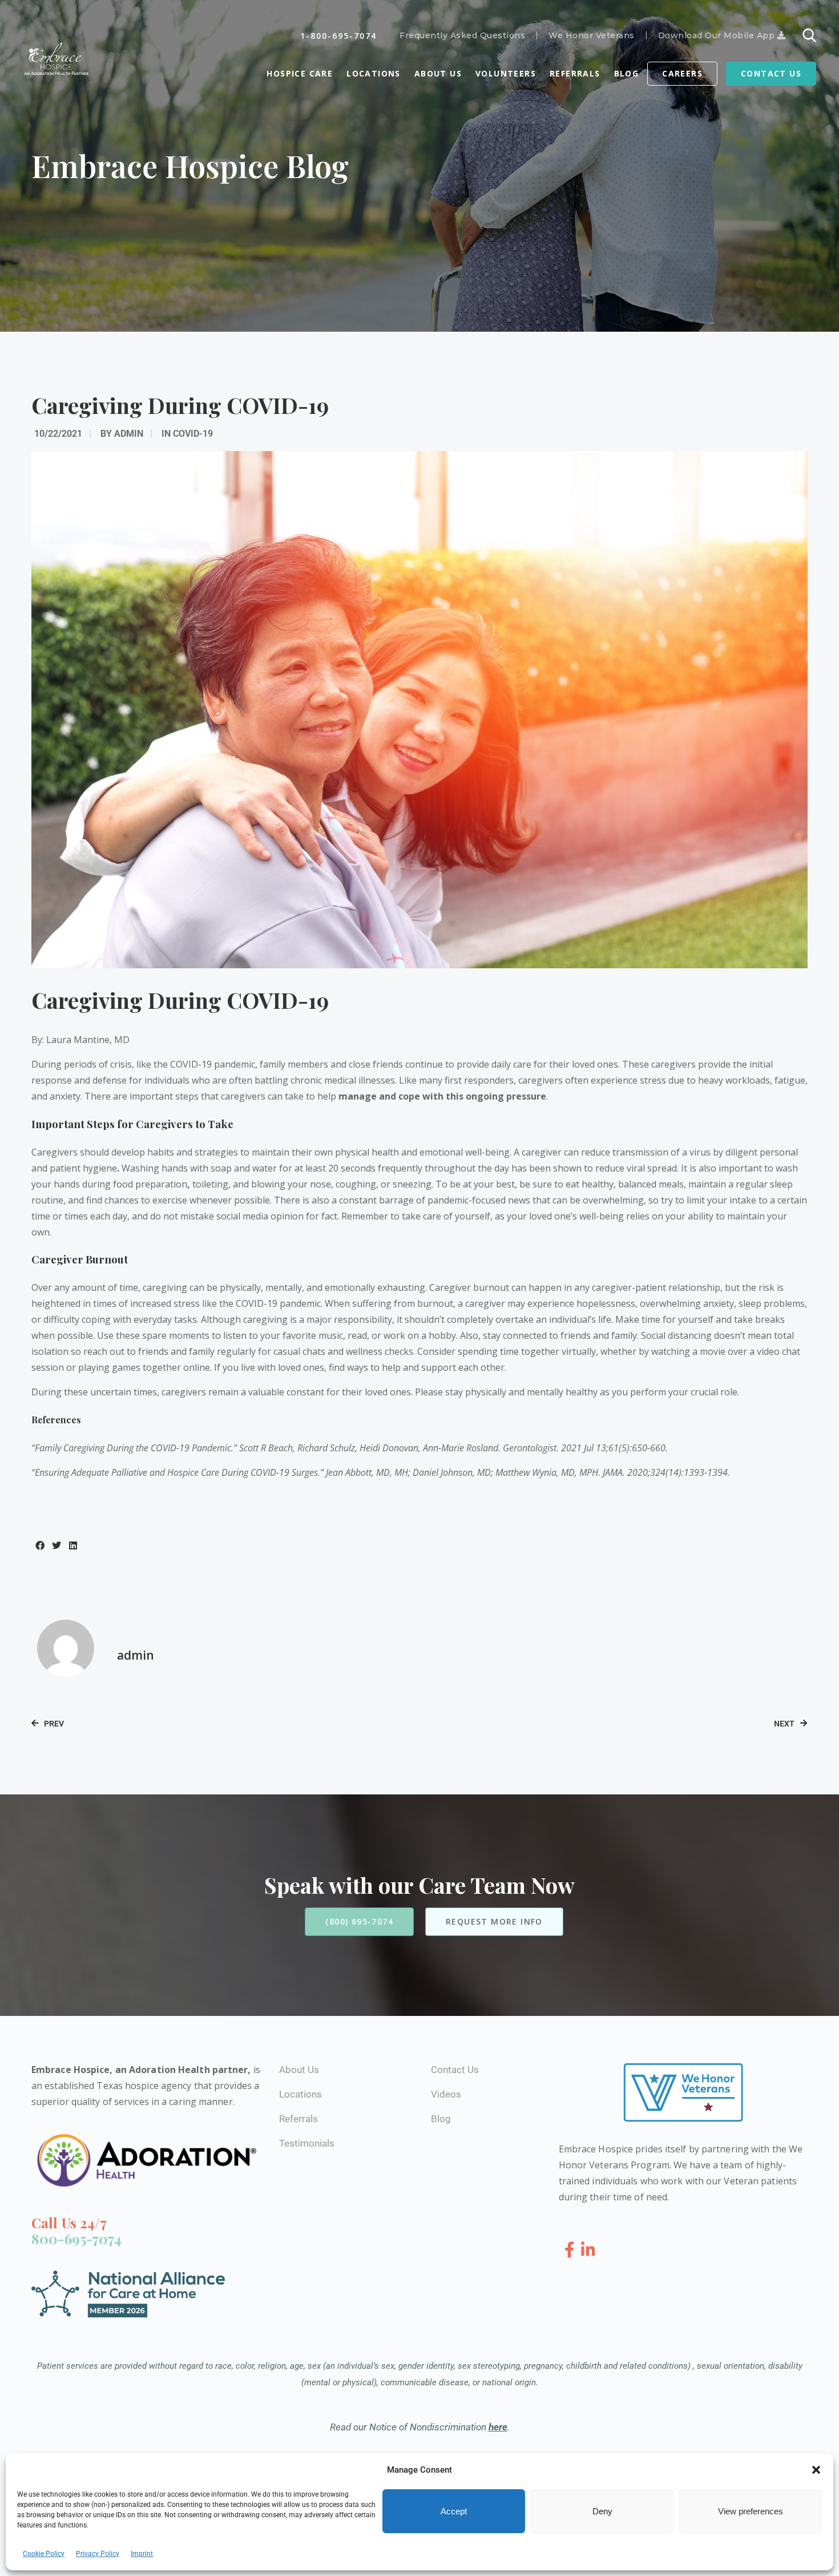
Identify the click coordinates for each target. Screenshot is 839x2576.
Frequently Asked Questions (462, 35)
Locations (374, 73)
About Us (438, 73)
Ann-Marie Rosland (461, 1448)
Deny (602, 2511)
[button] (816, 2470)
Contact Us (771, 73)
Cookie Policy (44, 2554)
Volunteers (506, 73)
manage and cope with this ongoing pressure (442, 1096)
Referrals (575, 73)
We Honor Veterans (592, 35)
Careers (682, 73)
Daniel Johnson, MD (452, 1472)
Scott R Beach (266, 1448)
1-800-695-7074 (338, 36)
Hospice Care (300, 73)
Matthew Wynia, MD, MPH (547, 1472)
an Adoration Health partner (182, 2070)
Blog (627, 73)
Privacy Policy (98, 2554)
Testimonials (307, 2143)
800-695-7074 (76, 2239)
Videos (446, 2094)
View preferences (751, 2511)
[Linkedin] (588, 2250)
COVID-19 (193, 434)
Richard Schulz (326, 1448)
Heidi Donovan (389, 1448)
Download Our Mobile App (718, 35)
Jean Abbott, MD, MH (367, 1472)
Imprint (142, 2554)
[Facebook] (572, 2250)
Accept (454, 2511)
